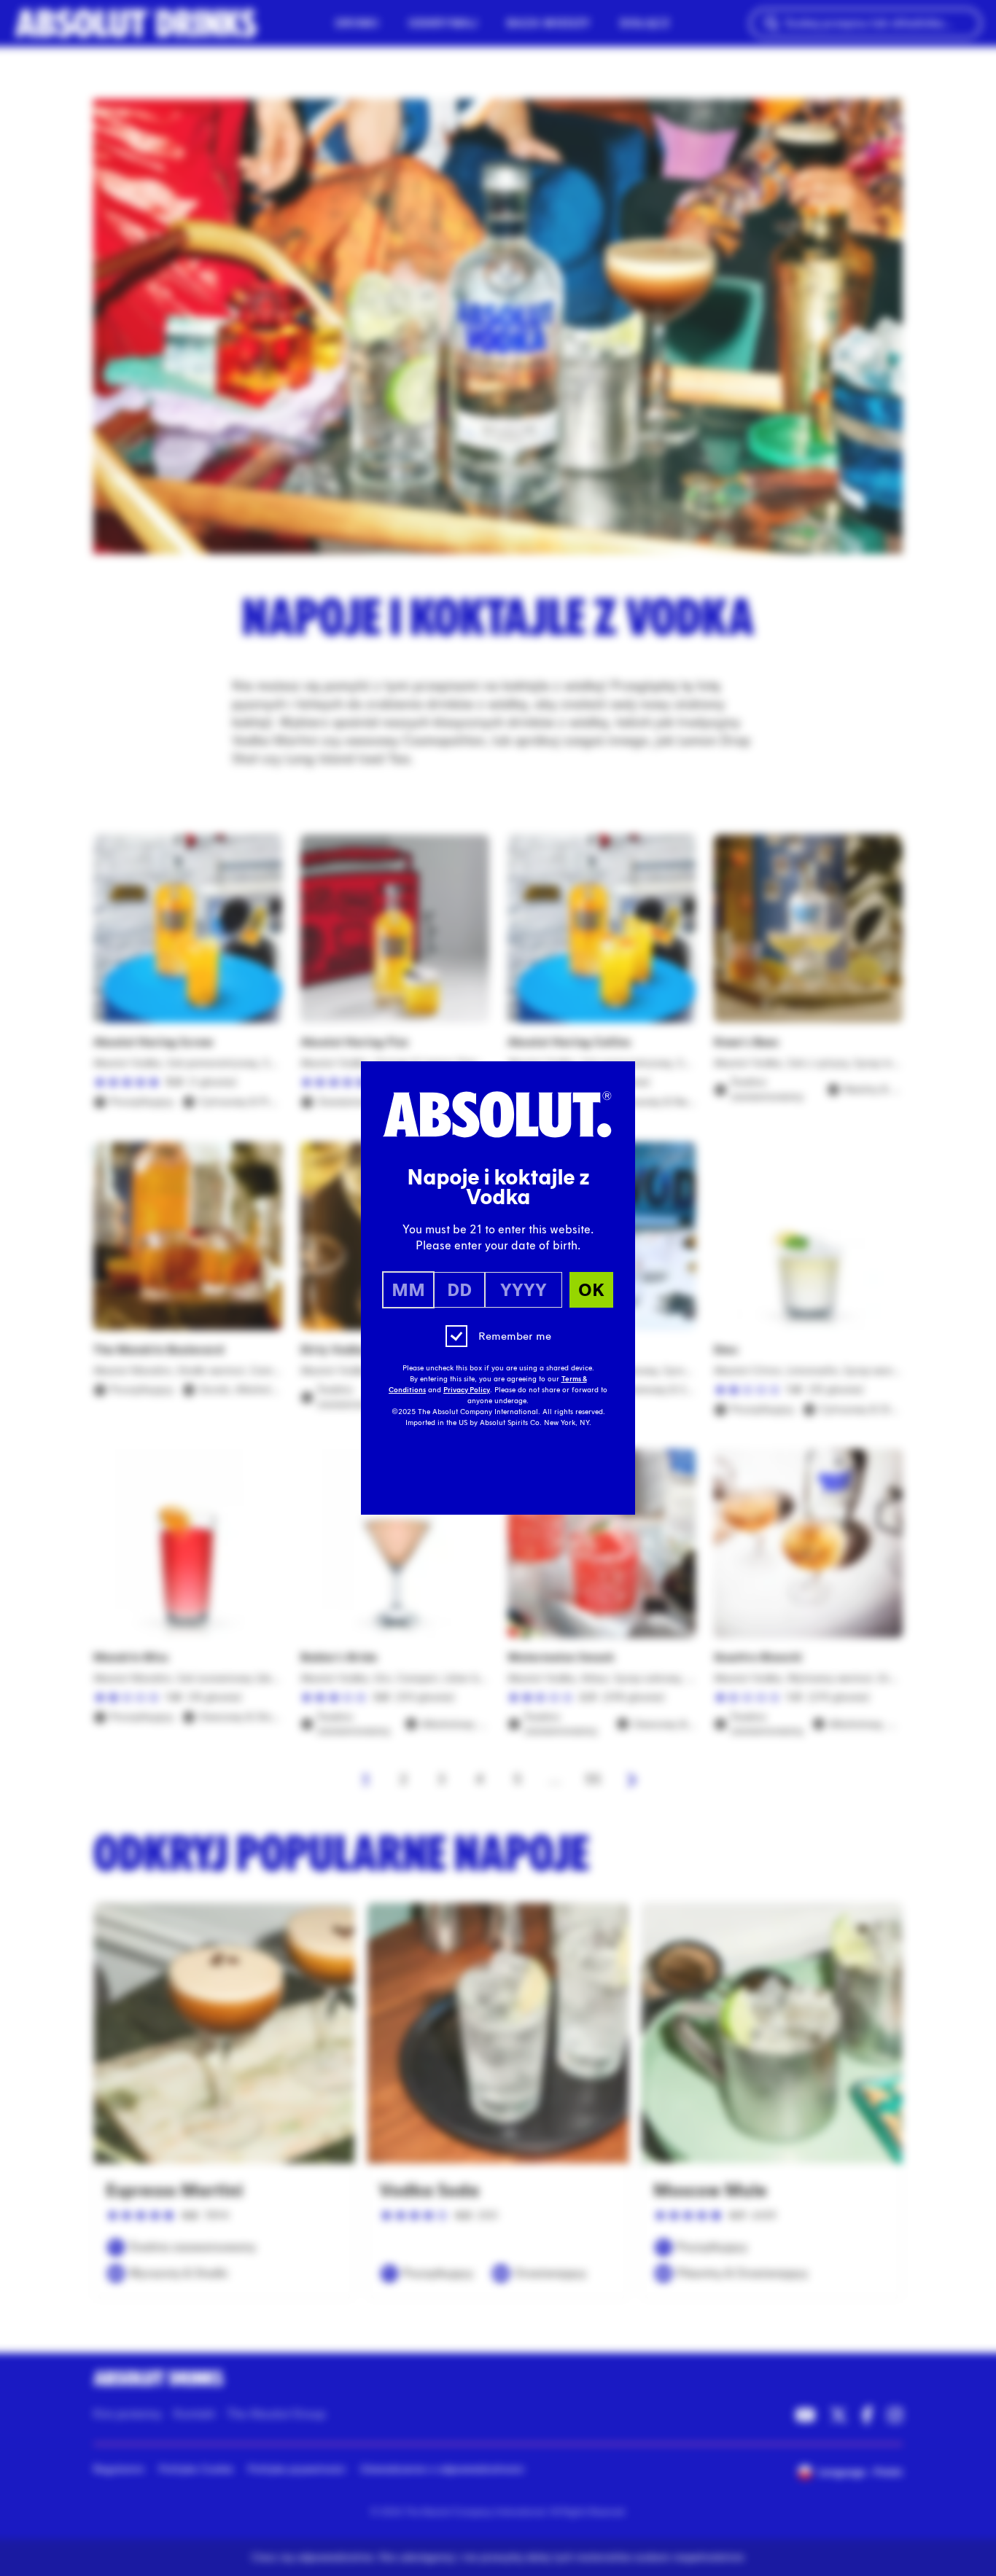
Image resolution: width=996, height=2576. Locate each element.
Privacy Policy (467, 1390)
